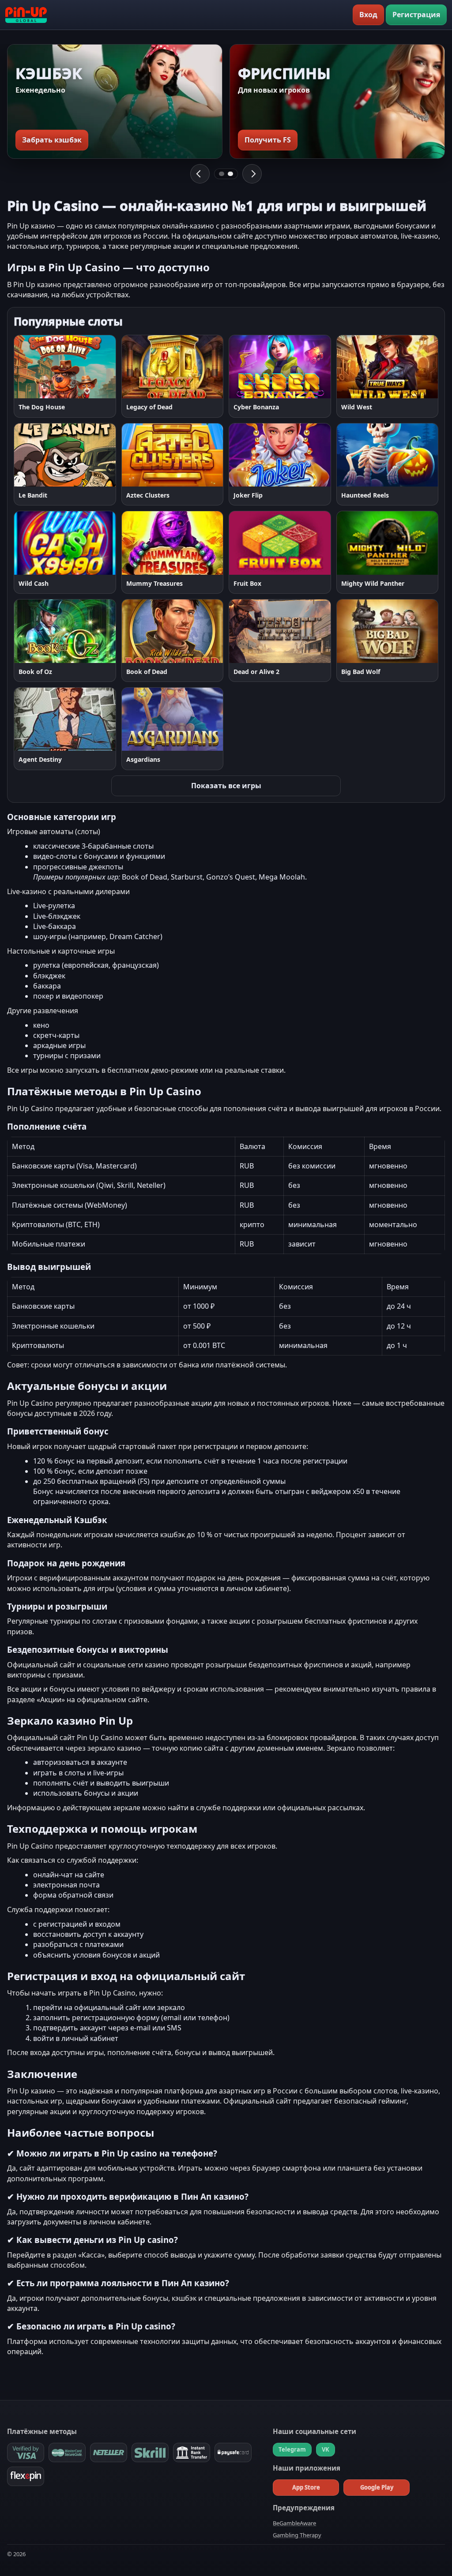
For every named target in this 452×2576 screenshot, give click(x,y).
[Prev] (200, 174)
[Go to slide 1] (222, 174)
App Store (306, 2487)
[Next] (252, 174)
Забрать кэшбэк (52, 140)
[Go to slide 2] (230, 174)
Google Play (377, 2487)
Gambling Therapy (297, 2535)
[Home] (26, 15)
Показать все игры (226, 786)
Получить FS (268, 140)
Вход (368, 15)
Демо (87, 367)
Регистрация (416, 15)
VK (326, 2449)
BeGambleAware (294, 2523)
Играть (46, 367)
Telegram (292, 2449)
